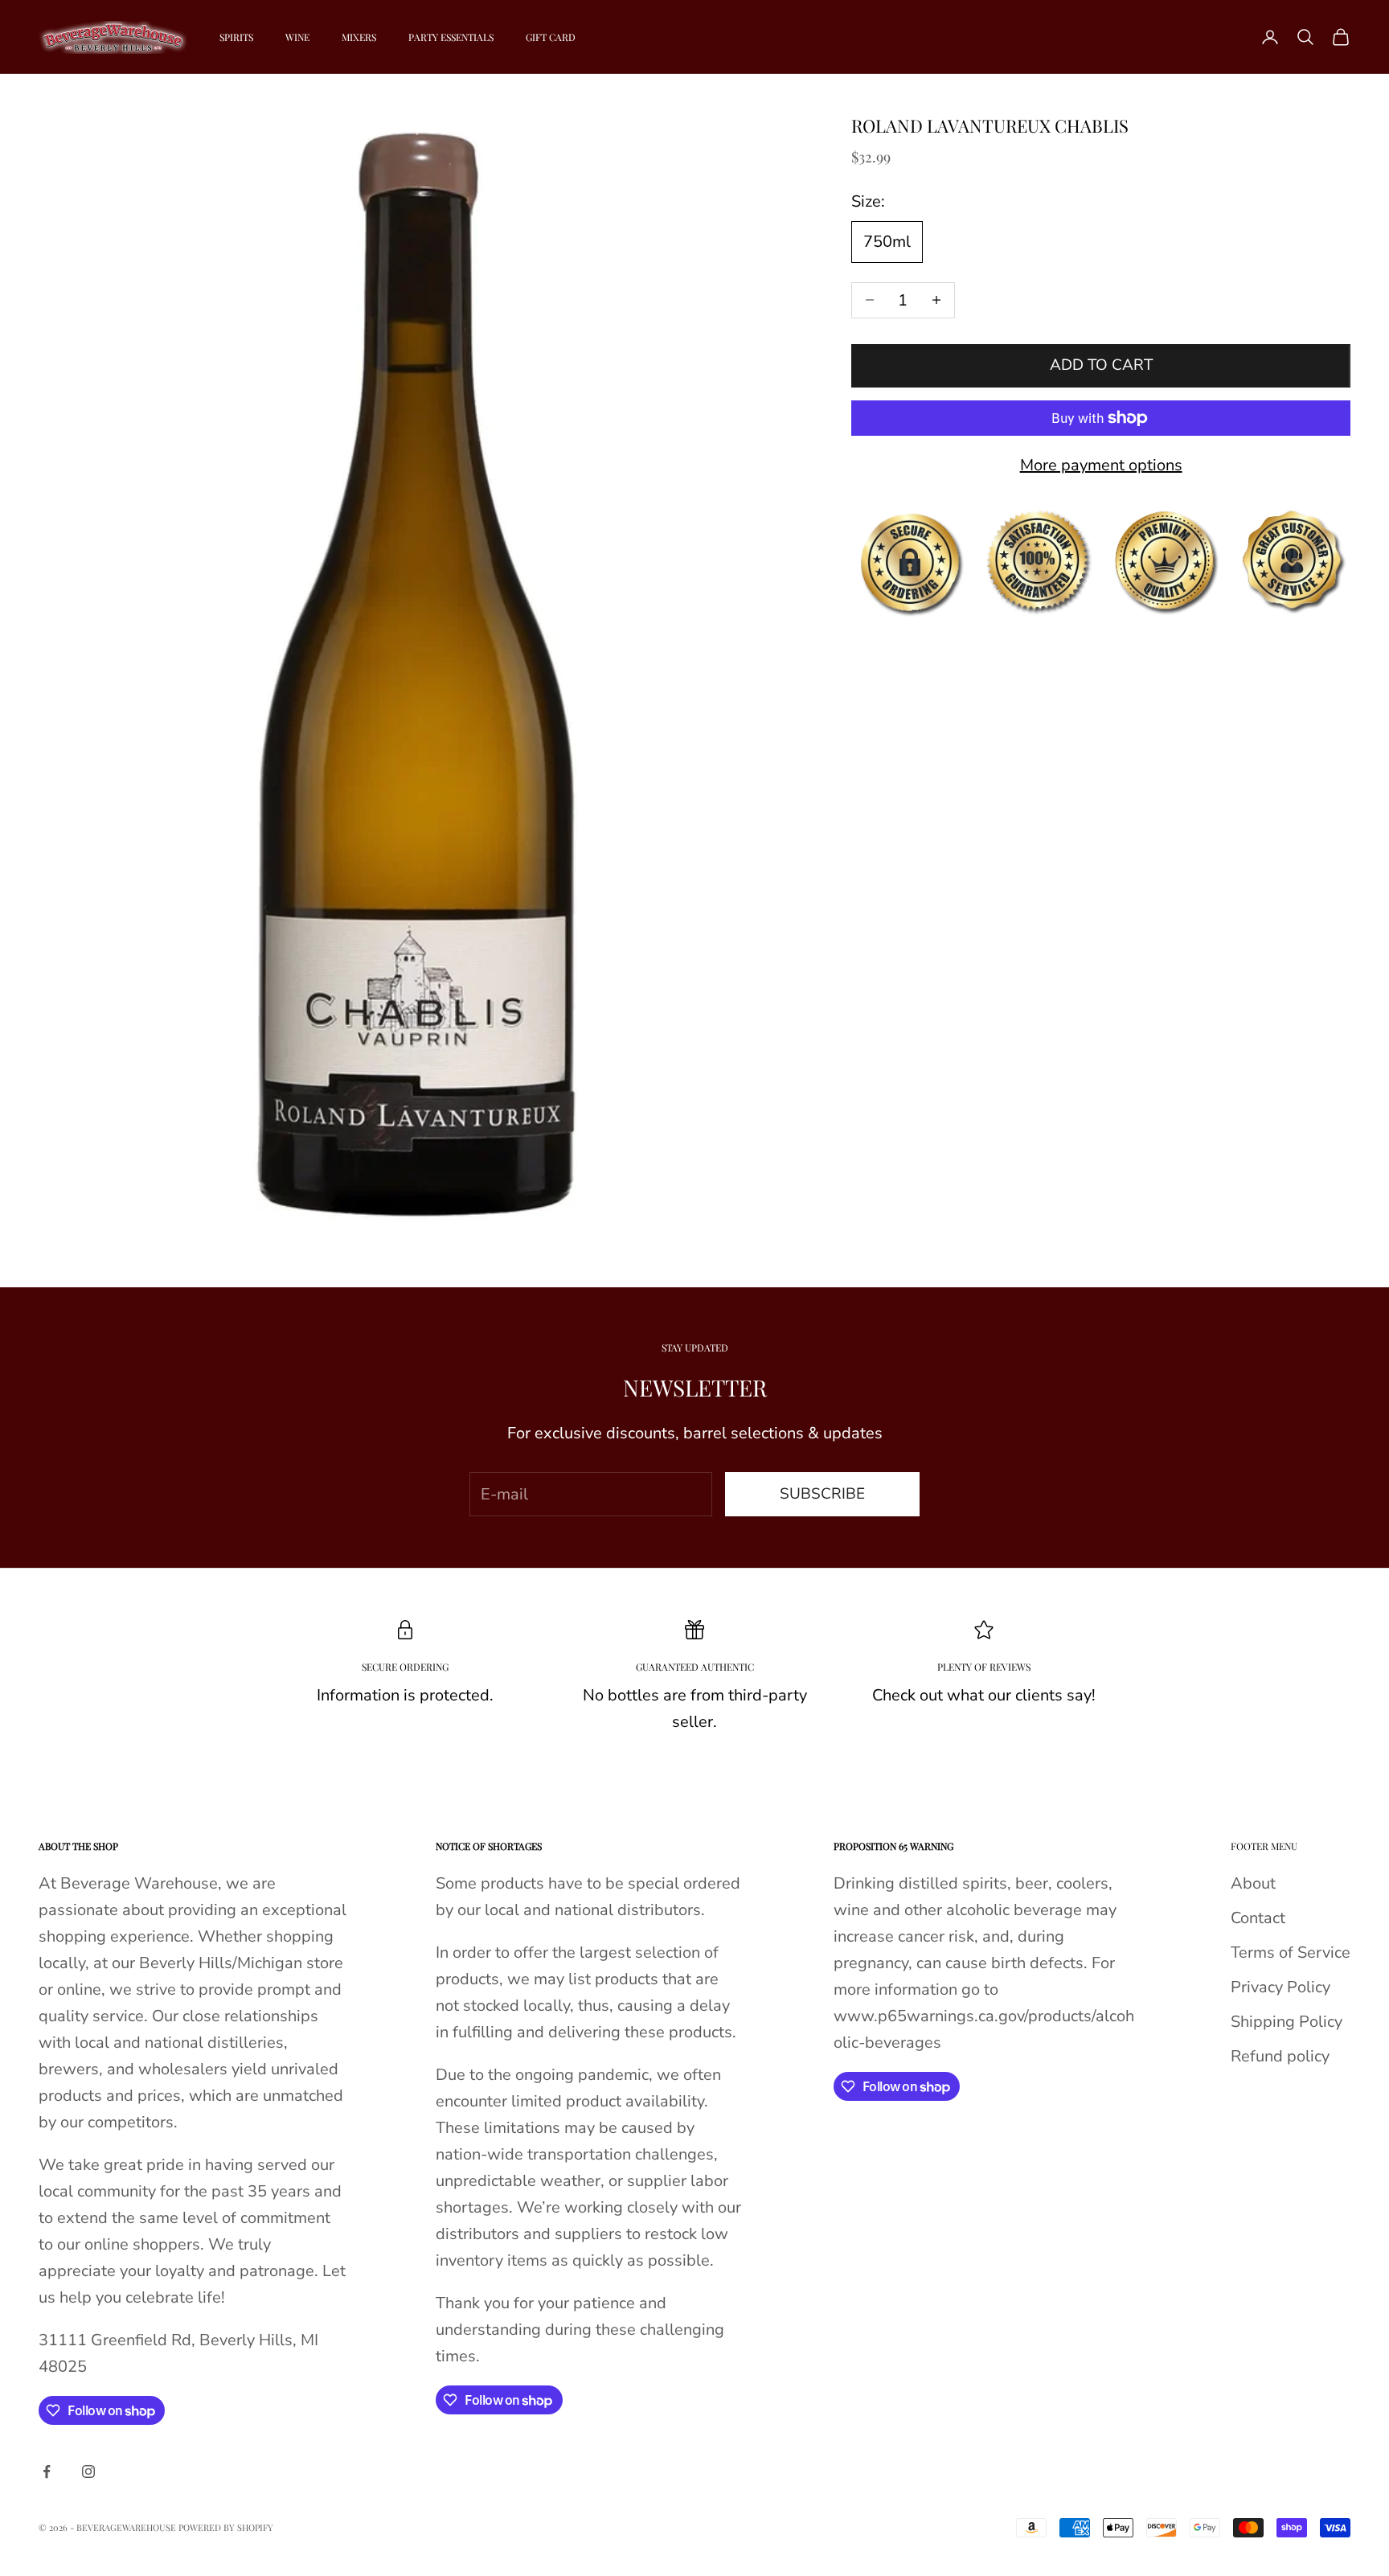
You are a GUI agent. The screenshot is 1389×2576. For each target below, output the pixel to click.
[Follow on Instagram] (88, 2471)
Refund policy (1280, 2056)
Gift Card (551, 37)
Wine (297, 37)
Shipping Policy (1287, 2022)
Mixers (359, 37)
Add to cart (1101, 365)
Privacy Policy (1280, 1987)
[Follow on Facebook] (47, 2471)
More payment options (1101, 465)
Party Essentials (451, 37)
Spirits (236, 37)
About (1253, 1883)
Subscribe (822, 1494)
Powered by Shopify (226, 2527)
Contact (1258, 1918)
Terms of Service (1291, 1953)
